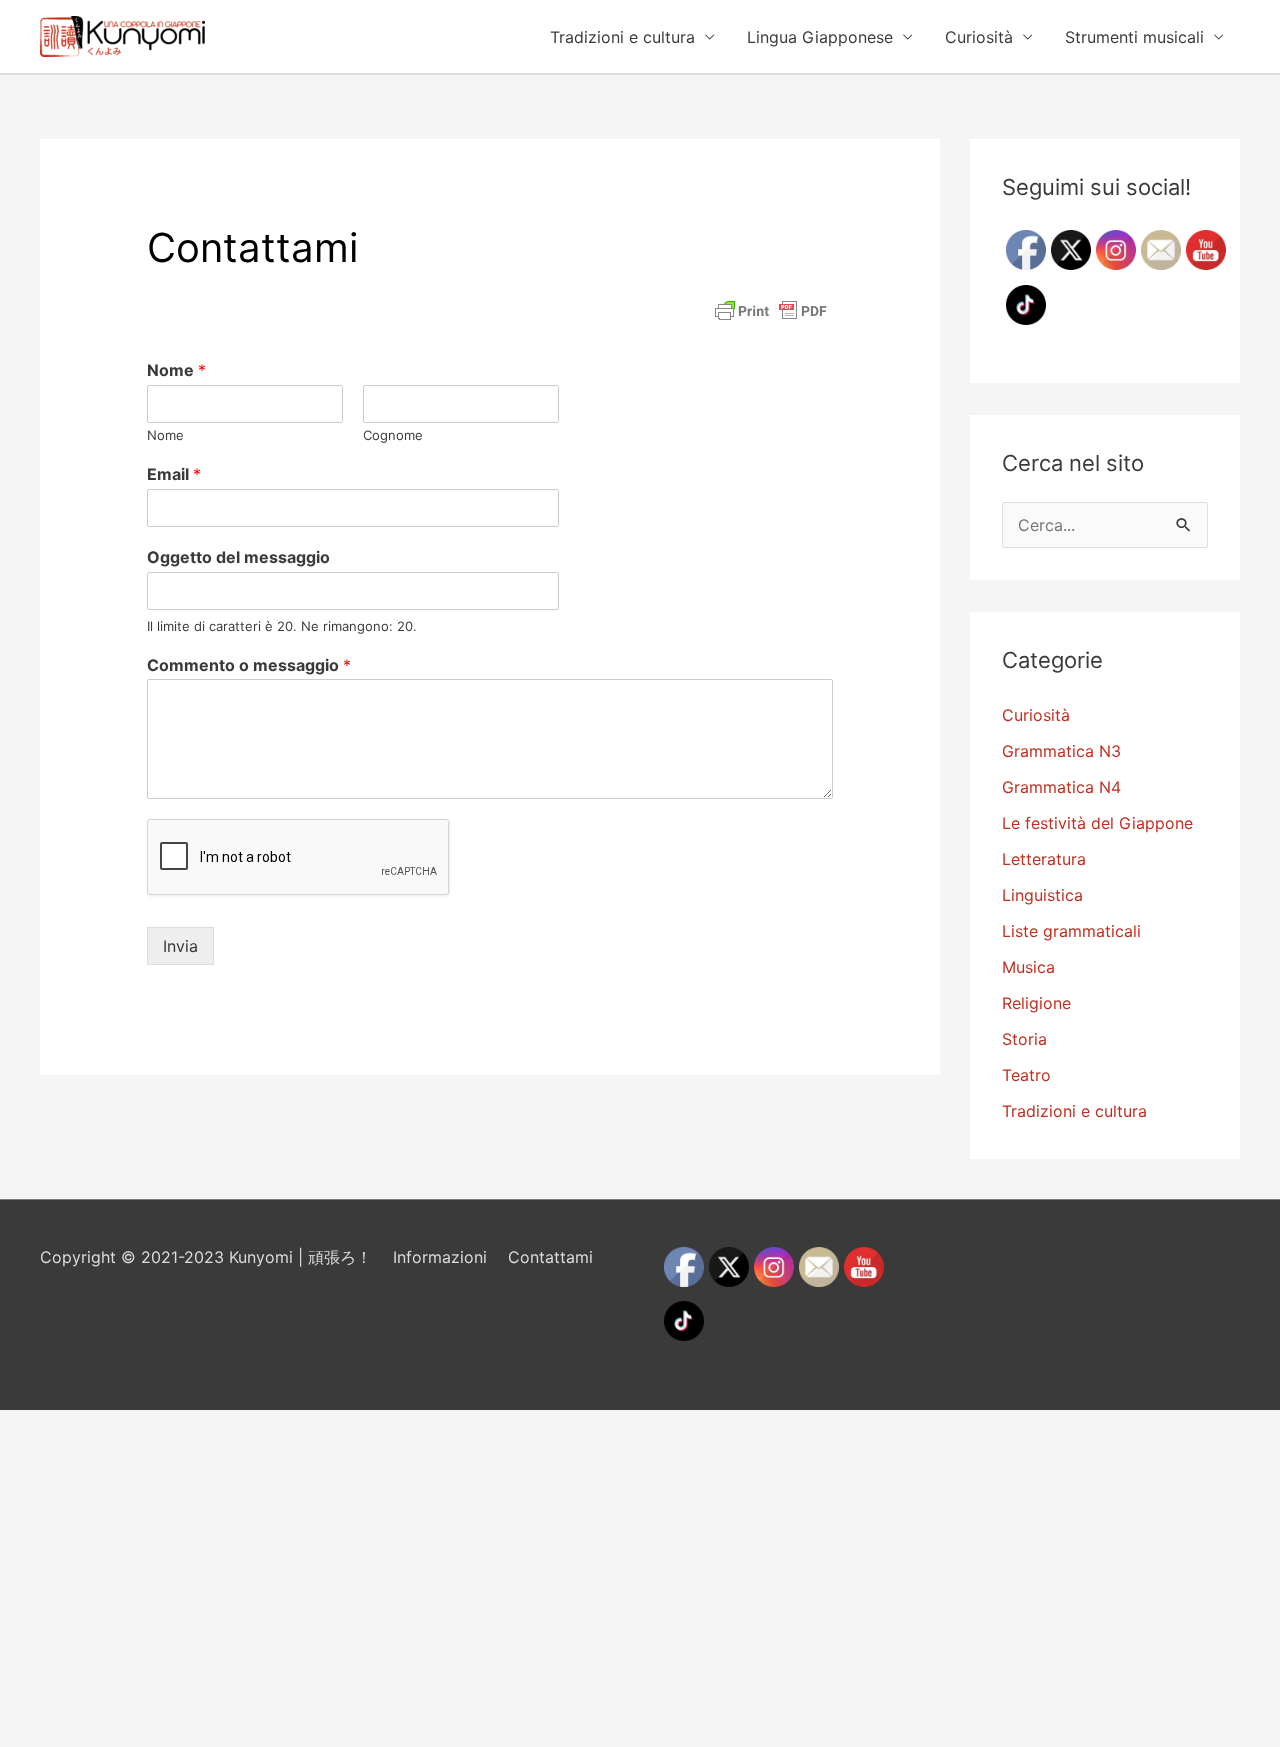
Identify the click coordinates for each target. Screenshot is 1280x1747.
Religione (1036, 1003)
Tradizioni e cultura (622, 37)
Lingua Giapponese (820, 37)
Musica (1028, 967)
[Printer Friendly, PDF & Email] (771, 311)
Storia (1024, 1039)
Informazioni (440, 1257)
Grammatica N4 (1061, 787)
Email (174, 474)
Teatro (1026, 1075)
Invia (180, 946)
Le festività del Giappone (1097, 823)
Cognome (393, 435)
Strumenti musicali (1134, 37)
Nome (176, 370)
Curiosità (979, 37)
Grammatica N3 (1061, 751)
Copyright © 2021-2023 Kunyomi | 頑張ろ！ (206, 1257)
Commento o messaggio (249, 665)
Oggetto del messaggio (238, 557)
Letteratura (1044, 859)
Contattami (550, 1257)
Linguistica (1042, 895)
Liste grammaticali (1071, 931)
